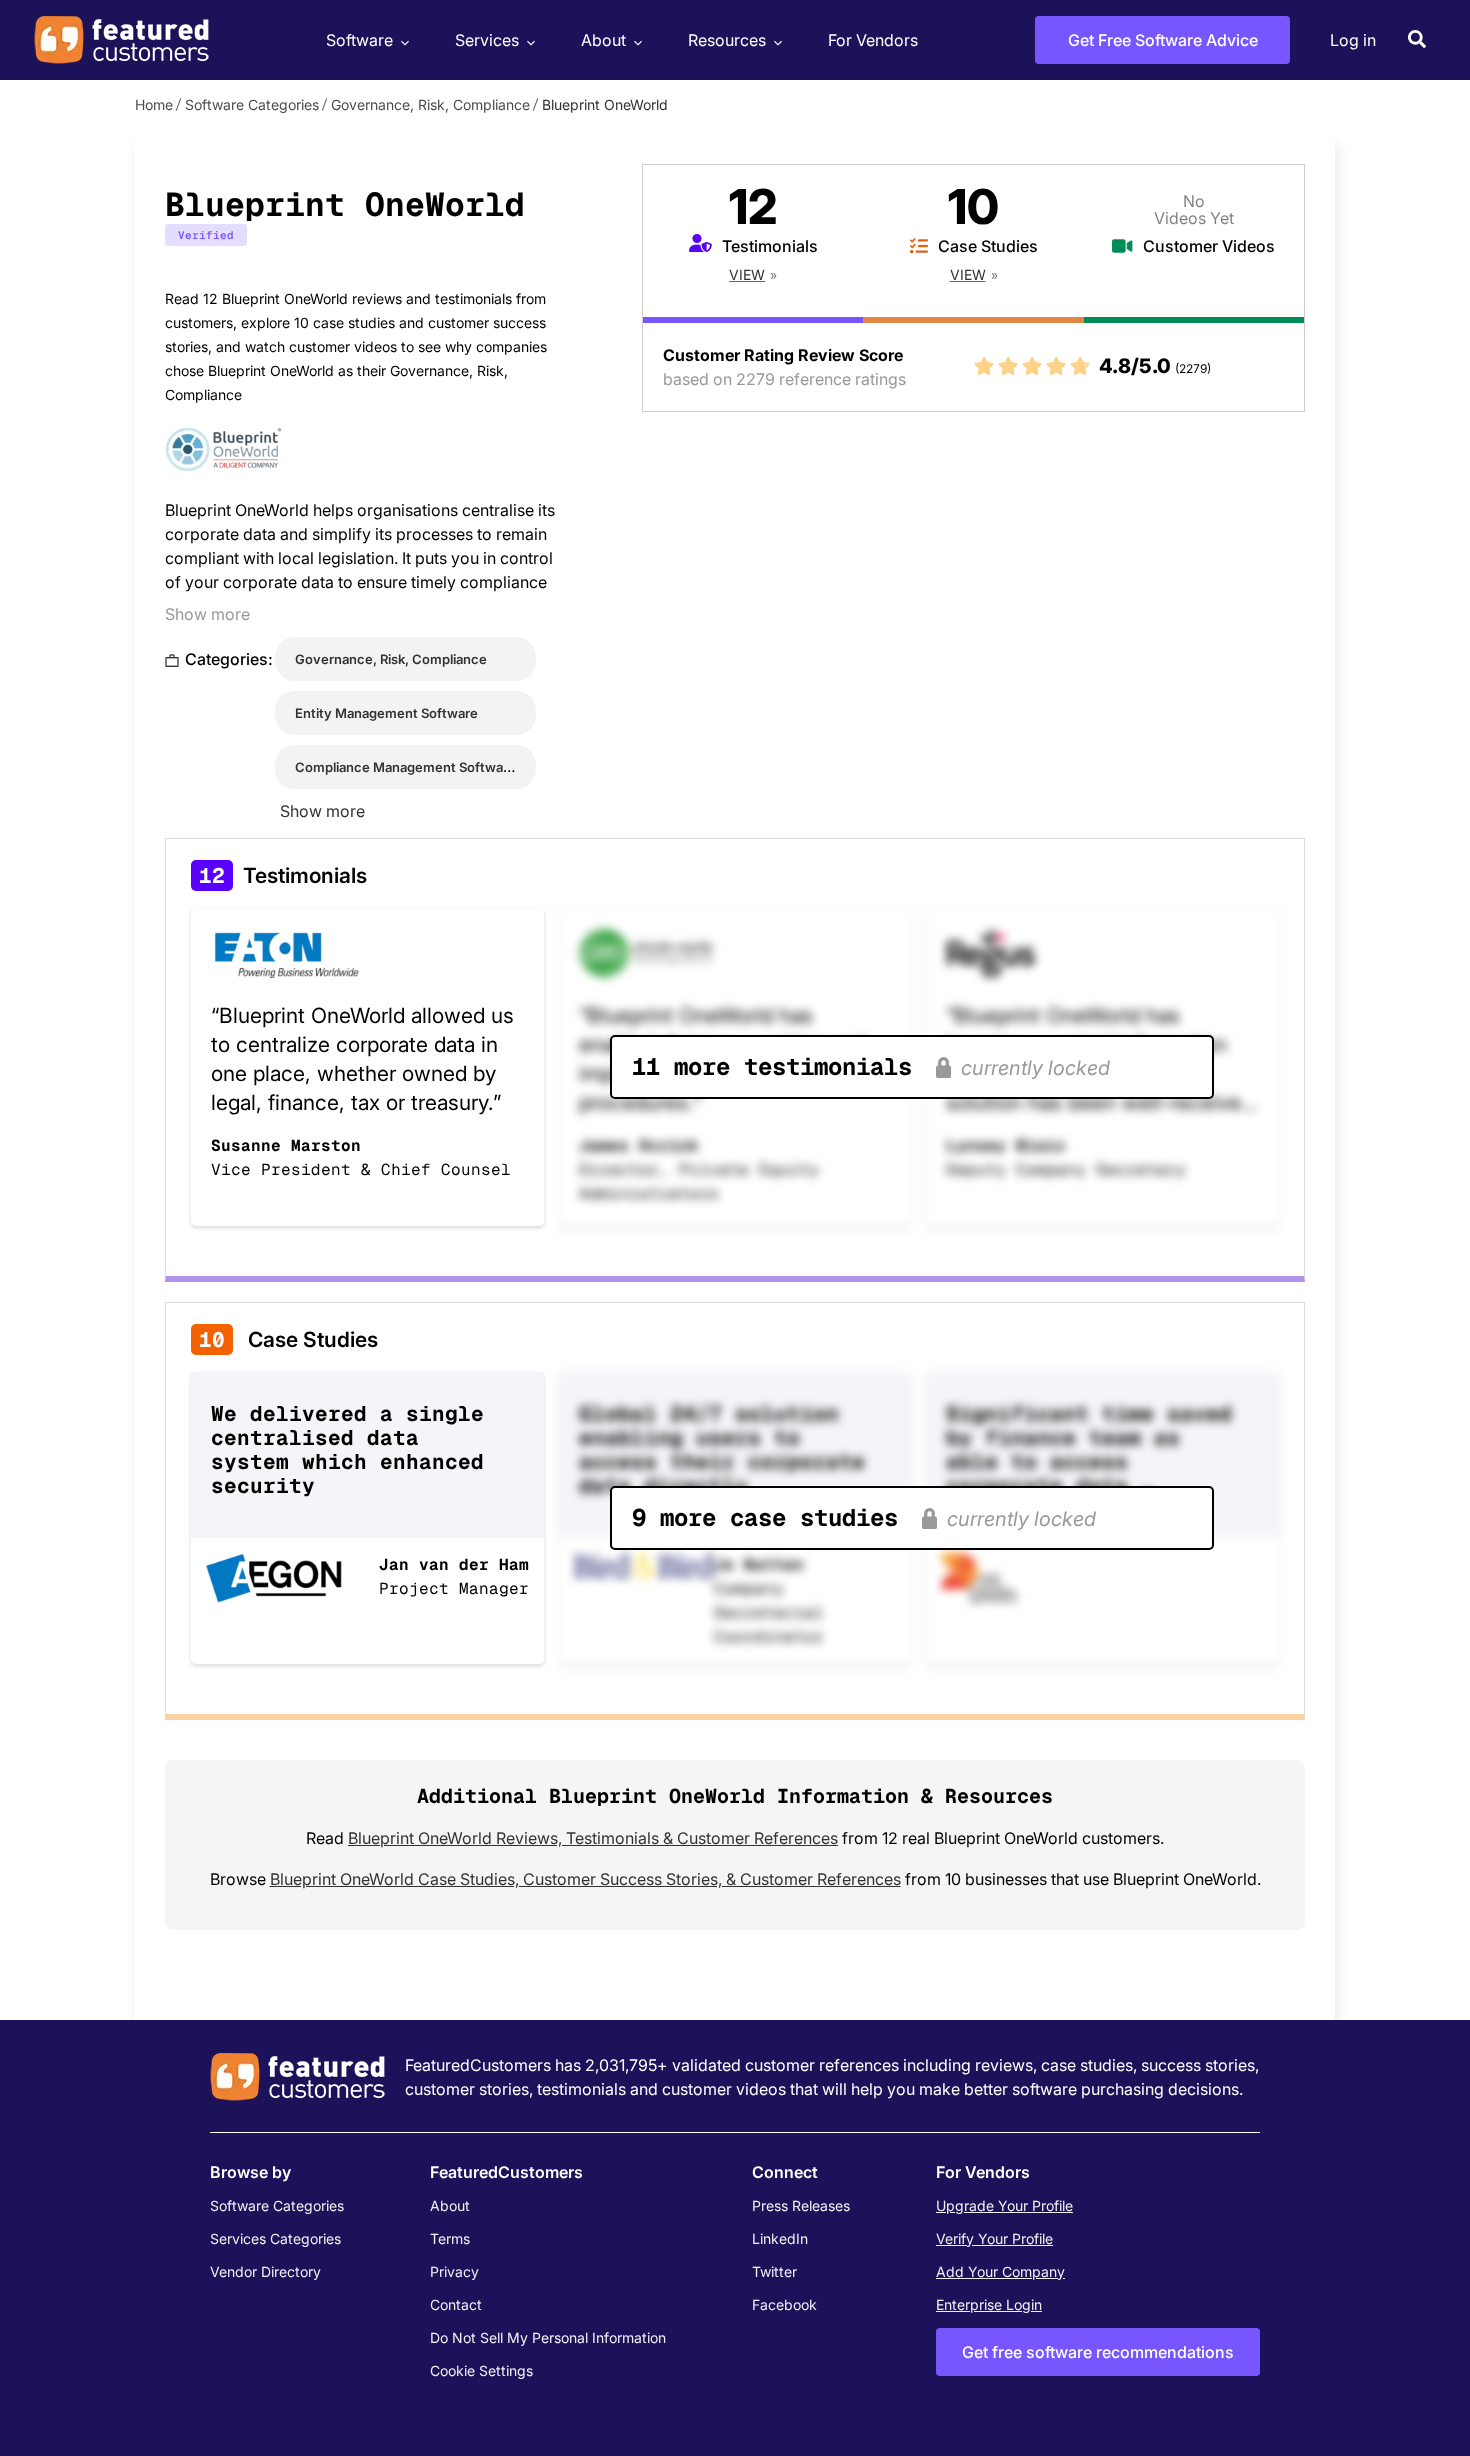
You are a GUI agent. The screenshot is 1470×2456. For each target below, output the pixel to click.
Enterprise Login (989, 2304)
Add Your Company (1000, 2271)
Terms (450, 2238)
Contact (456, 2304)
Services (487, 40)
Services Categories (275, 2238)
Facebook (784, 2304)
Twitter (774, 2271)
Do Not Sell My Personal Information (548, 2337)
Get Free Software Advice (1163, 40)
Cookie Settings (481, 2370)
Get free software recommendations (1098, 2352)
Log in (1353, 40)
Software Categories (252, 104)
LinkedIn (780, 2238)
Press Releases (801, 2205)
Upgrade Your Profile (1004, 2205)
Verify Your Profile (994, 2238)
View (747, 274)
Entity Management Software (386, 713)
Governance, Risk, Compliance (430, 104)
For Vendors (873, 40)
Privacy (454, 2271)
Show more (207, 614)
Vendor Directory (265, 2271)
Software (359, 40)
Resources (727, 40)
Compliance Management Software (405, 767)
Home (154, 104)
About (603, 40)
